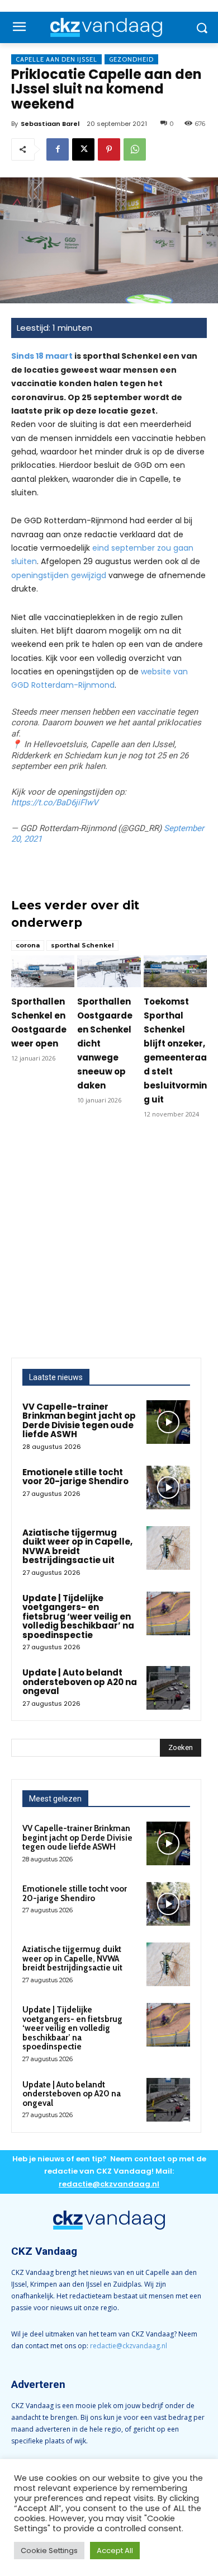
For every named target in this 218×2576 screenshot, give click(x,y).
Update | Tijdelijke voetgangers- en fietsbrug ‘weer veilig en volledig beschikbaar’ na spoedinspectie (78, 1617)
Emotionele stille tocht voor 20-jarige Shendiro (75, 1477)
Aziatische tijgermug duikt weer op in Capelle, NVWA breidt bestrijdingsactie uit (77, 1547)
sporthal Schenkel (82, 945)
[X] (83, 149)
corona (28, 945)
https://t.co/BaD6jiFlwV (55, 803)
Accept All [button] (115, 2551)
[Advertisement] (109, 1243)
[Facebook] (58, 149)
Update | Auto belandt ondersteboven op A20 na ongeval (80, 1682)
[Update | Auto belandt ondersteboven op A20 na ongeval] (168, 1688)
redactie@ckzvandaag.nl (129, 2346)
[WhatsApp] (135, 149)
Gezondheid (131, 59)
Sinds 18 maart (42, 356)
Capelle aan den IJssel (56, 59)
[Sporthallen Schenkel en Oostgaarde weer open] (43, 971)
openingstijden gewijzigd (59, 575)
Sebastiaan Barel (50, 124)
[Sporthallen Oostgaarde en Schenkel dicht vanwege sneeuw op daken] (109, 971)
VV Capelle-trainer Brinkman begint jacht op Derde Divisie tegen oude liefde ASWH (79, 1421)
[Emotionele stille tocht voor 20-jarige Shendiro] (168, 1488)
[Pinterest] (109, 149)
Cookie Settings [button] (49, 2551)
